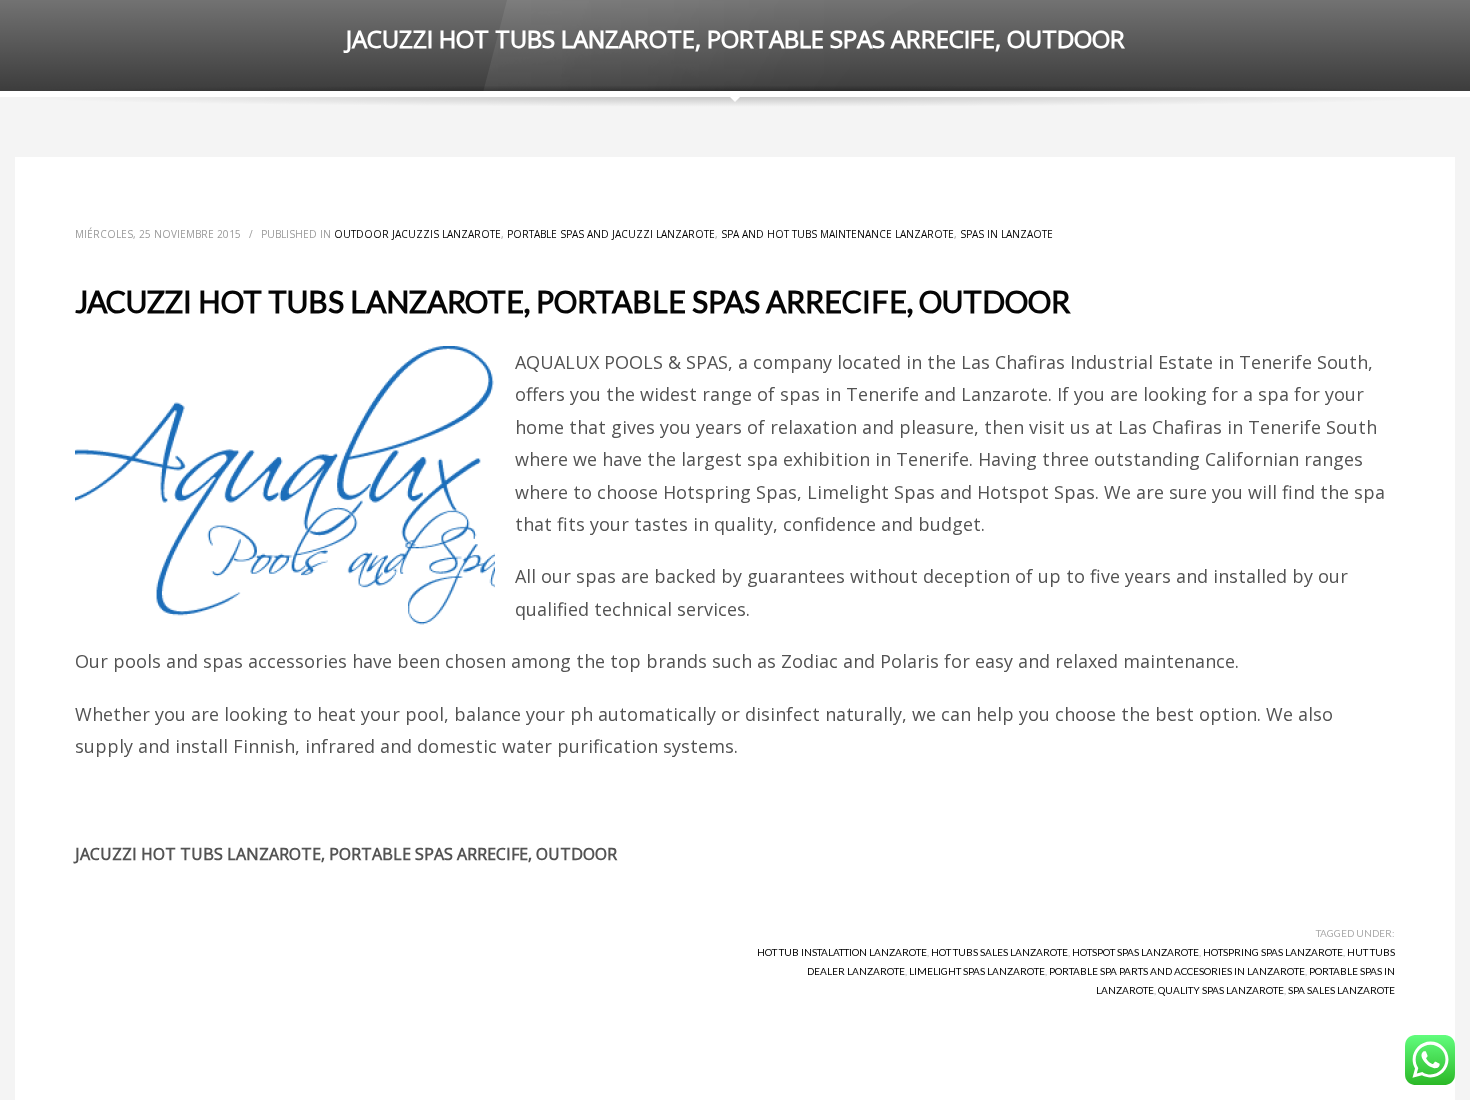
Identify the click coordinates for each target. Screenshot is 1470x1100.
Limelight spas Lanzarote (977, 971)
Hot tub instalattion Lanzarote (842, 952)
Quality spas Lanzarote (1221, 990)
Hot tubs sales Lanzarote (999, 952)
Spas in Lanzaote (1006, 234)
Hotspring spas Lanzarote (1273, 952)
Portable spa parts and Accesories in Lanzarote (1177, 971)
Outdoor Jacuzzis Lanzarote (417, 234)
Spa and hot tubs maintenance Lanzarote (837, 234)
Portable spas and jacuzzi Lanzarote (611, 234)
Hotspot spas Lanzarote (1135, 952)
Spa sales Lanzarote (1341, 990)
